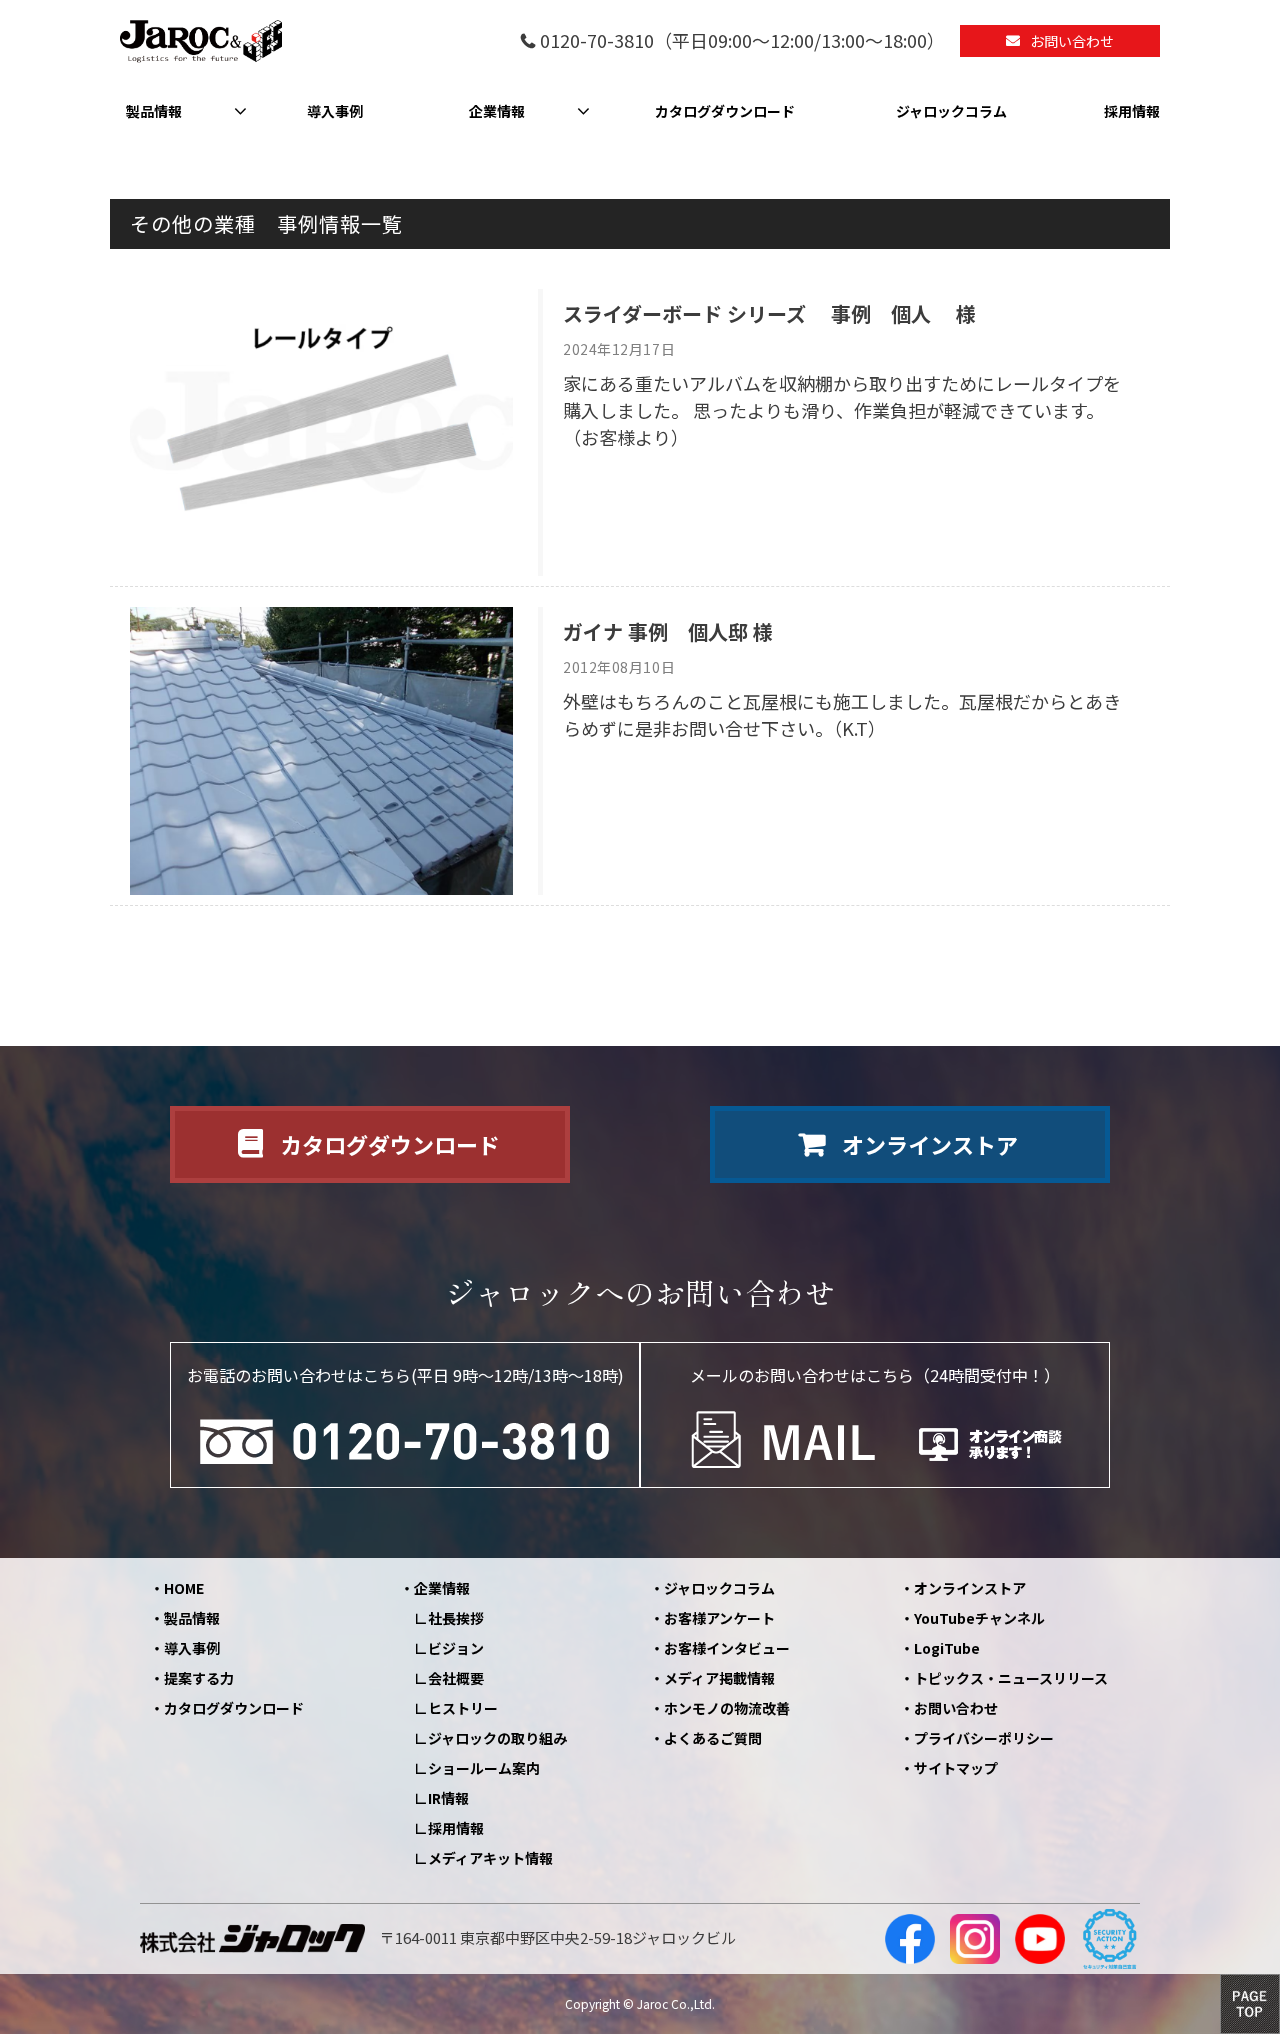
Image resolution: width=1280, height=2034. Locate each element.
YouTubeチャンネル (979, 1618)
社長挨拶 (456, 1618)
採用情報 (1132, 111)
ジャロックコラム (951, 111)
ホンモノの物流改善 (727, 1708)
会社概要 (456, 1678)
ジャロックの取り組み (497, 1738)
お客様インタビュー (727, 1648)
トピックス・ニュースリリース (1011, 1678)
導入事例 (335, 111)
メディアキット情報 (490, 1858)
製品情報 (154, 111)
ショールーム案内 (484, 1768)
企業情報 (497, 111)
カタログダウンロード (725, 111)
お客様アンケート (719, 1618)
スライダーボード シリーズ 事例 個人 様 (769, 313)
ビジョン (456, 1648)
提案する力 (199, 1678)
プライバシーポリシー (984, 1738)
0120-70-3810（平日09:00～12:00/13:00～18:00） (742, 41)
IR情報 (448, 1798)
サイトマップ (956, 1768)
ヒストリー (463, 1708)
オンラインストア (930, 1144)
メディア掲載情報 (719, 1678)
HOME (184, 1588)
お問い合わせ (1072, 41)
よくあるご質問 (713, 1738)
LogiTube (947, 1648)
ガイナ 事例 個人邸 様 (668, 631)
